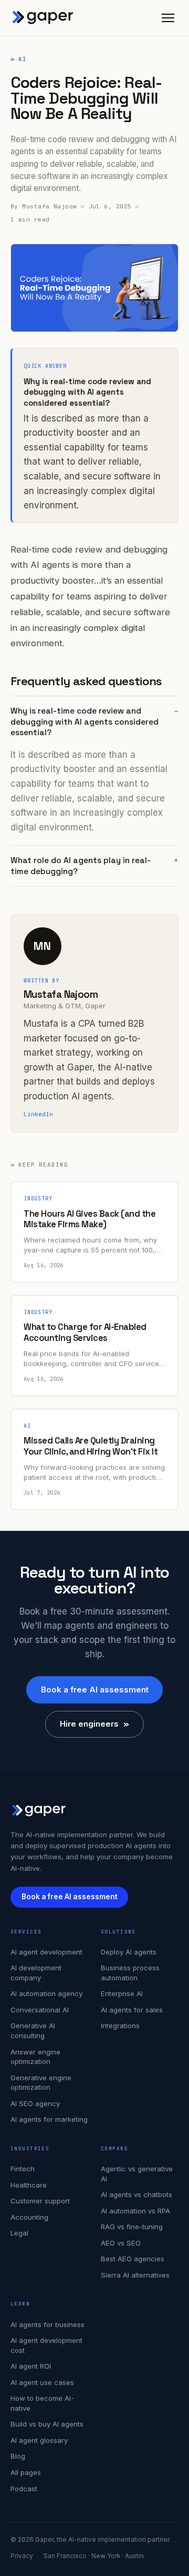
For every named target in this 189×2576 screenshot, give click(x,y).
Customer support (40, 2201)
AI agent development (46, 1952)
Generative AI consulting (33, 2031)
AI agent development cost (46, 2345)
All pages (26, 2472)
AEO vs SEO (121, 2243)
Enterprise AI (122, 1993)
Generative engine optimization (41, 2083)
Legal (19, 2233)
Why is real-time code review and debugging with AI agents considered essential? (85, 721)
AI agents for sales (132, 2010)
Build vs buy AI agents (47, 2424)
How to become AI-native (42, 2403)
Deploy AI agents (129, 1952)
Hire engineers (94, 1724)
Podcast (24, 2489)
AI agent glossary (39, 2440)
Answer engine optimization (35, 2057)
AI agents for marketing (49, 2119)
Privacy (22, 2556)
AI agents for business (48, 2324)
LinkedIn (38, 1114)
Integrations (120, 2026)
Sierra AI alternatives (135, 2275)
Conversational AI (40, 2010)
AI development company (36, 1973)
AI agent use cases (42, 2382)
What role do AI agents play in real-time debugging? (81, 866)
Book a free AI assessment (95, 1690)
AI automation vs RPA (135, 2211)
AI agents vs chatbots (136, 2194)
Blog (18, 2456)
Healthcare (29, 2185)
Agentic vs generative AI (137, 2174)
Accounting (29, 2217)
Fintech (23, 2169)
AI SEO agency (35, 2103)
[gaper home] (43, 18)
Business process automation (130, 1973)
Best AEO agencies (133, 2259)
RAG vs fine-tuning (132, 2227)
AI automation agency (46, 1993)
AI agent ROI (31, 2366)
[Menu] (168, 18)
